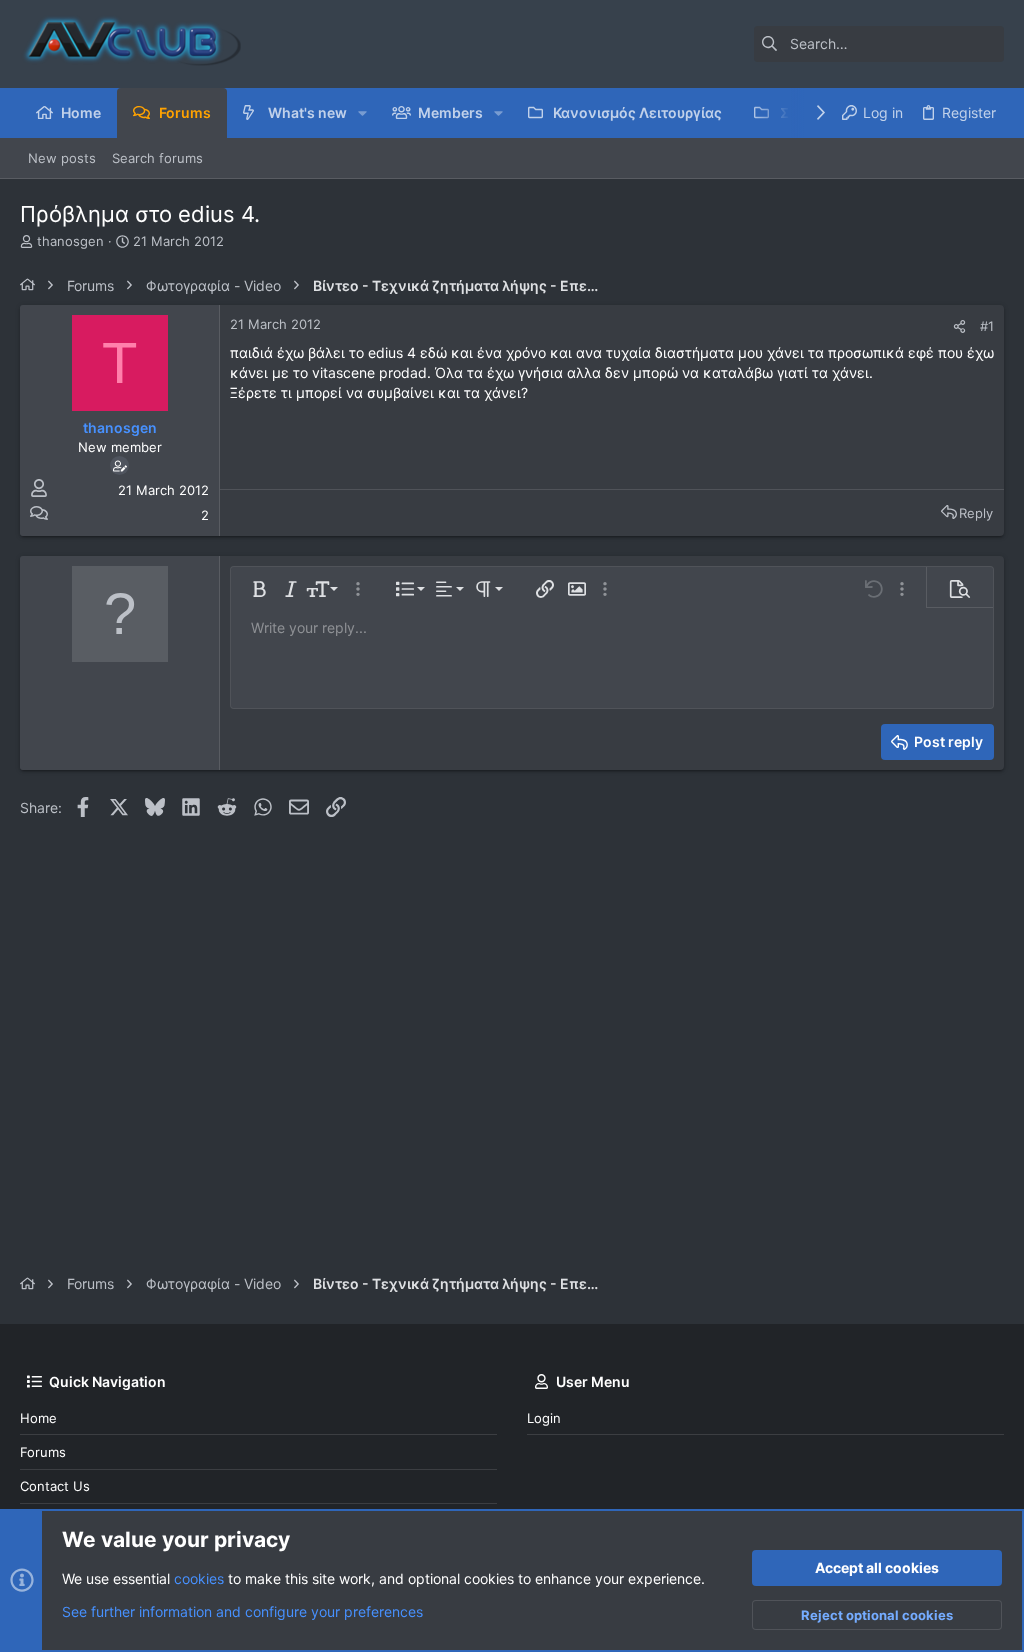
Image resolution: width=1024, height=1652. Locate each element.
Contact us (55, 1486)
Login (544, 1418)
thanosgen (70, 241)
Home (38, 1418)
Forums (43, 1452)
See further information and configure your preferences (242, 1611)
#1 (987, 326)
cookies (199, 1578)
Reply (976, 513)
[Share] (959, 326)
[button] (362, 113)
